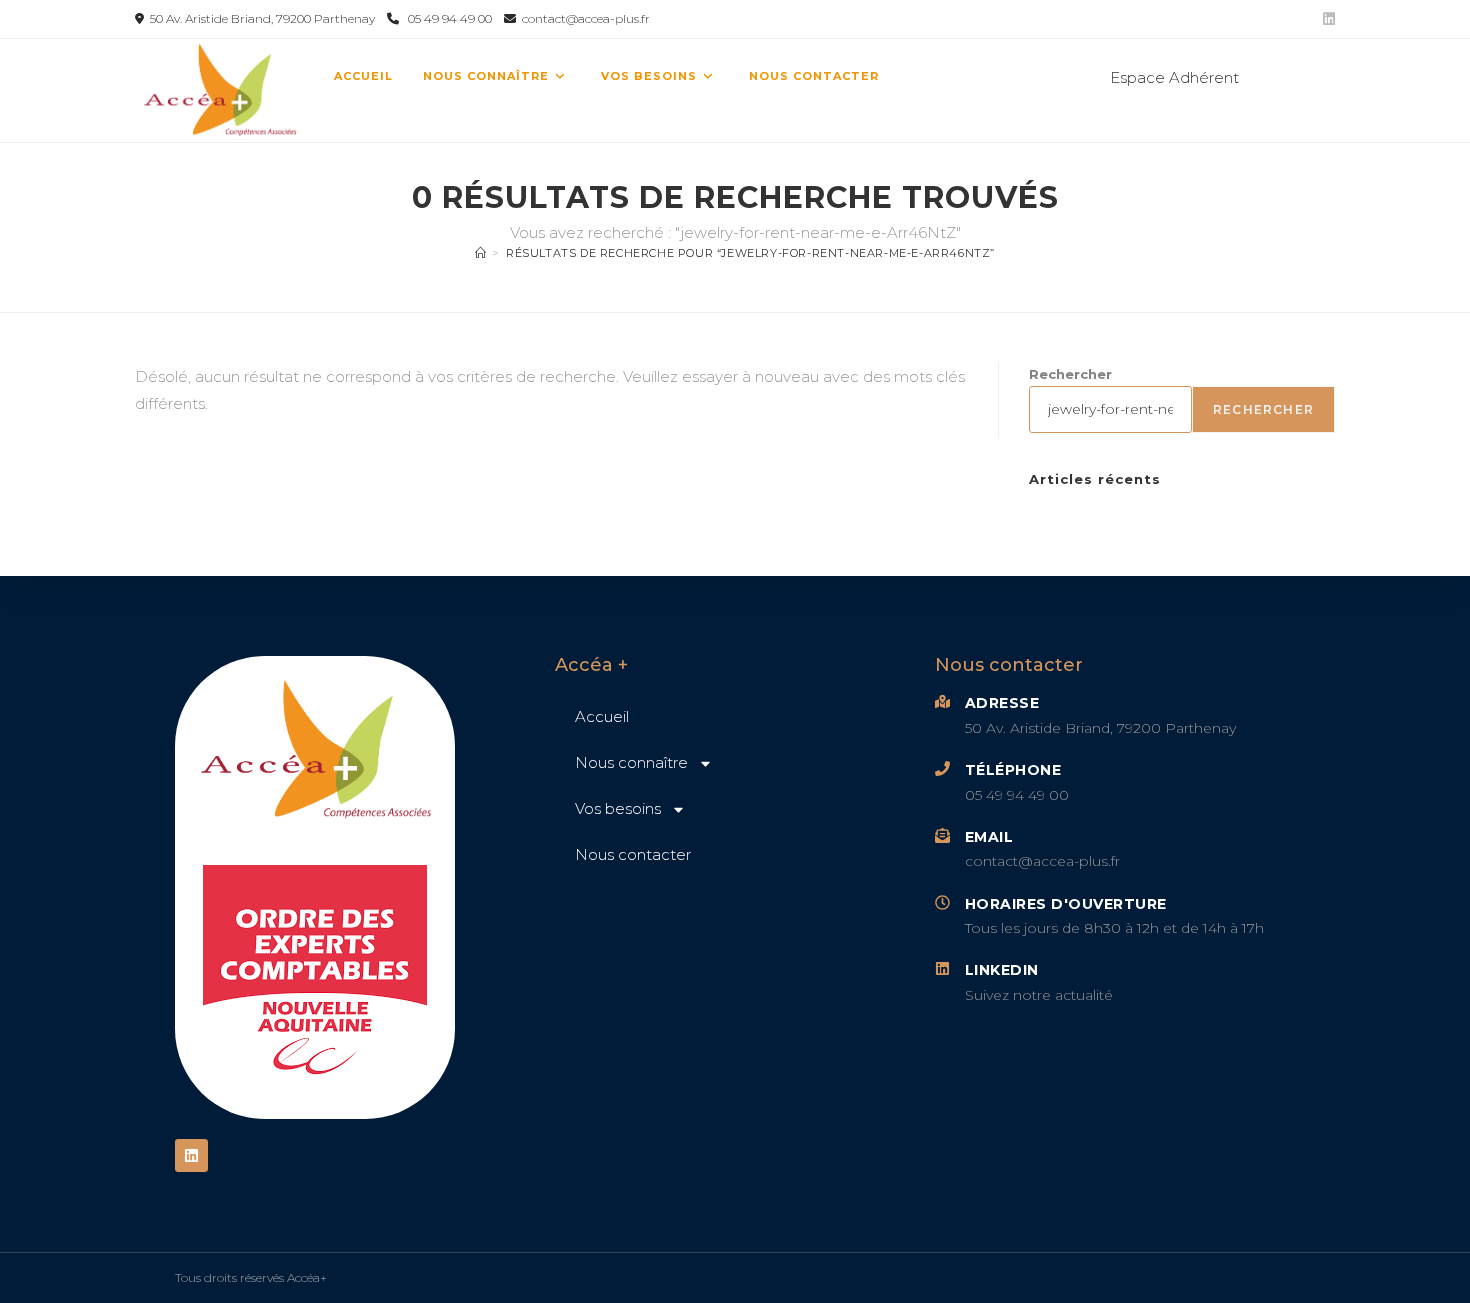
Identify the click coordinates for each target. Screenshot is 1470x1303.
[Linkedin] (191, 1155)
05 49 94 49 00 (451, 18)
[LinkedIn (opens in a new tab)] (1326, 19)
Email (989, 837)
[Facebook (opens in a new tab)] (1293, 75)
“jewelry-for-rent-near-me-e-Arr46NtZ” (750, 253)
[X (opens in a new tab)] (1262, 75)
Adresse (1002, 703)
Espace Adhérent (1174, 77)
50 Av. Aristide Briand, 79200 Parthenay (261, 18)
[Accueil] (481, 253)
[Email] (942, 835)
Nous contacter (633, 854)
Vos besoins (618, 808)
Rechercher (1070, 374)
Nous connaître (631, 762)
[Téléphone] (942, 768)
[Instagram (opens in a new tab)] (1323, 75)
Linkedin (1002, 970)
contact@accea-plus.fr (583, 18)
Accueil (602, 716)
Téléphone (1013, 770)
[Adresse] (942, 701)
